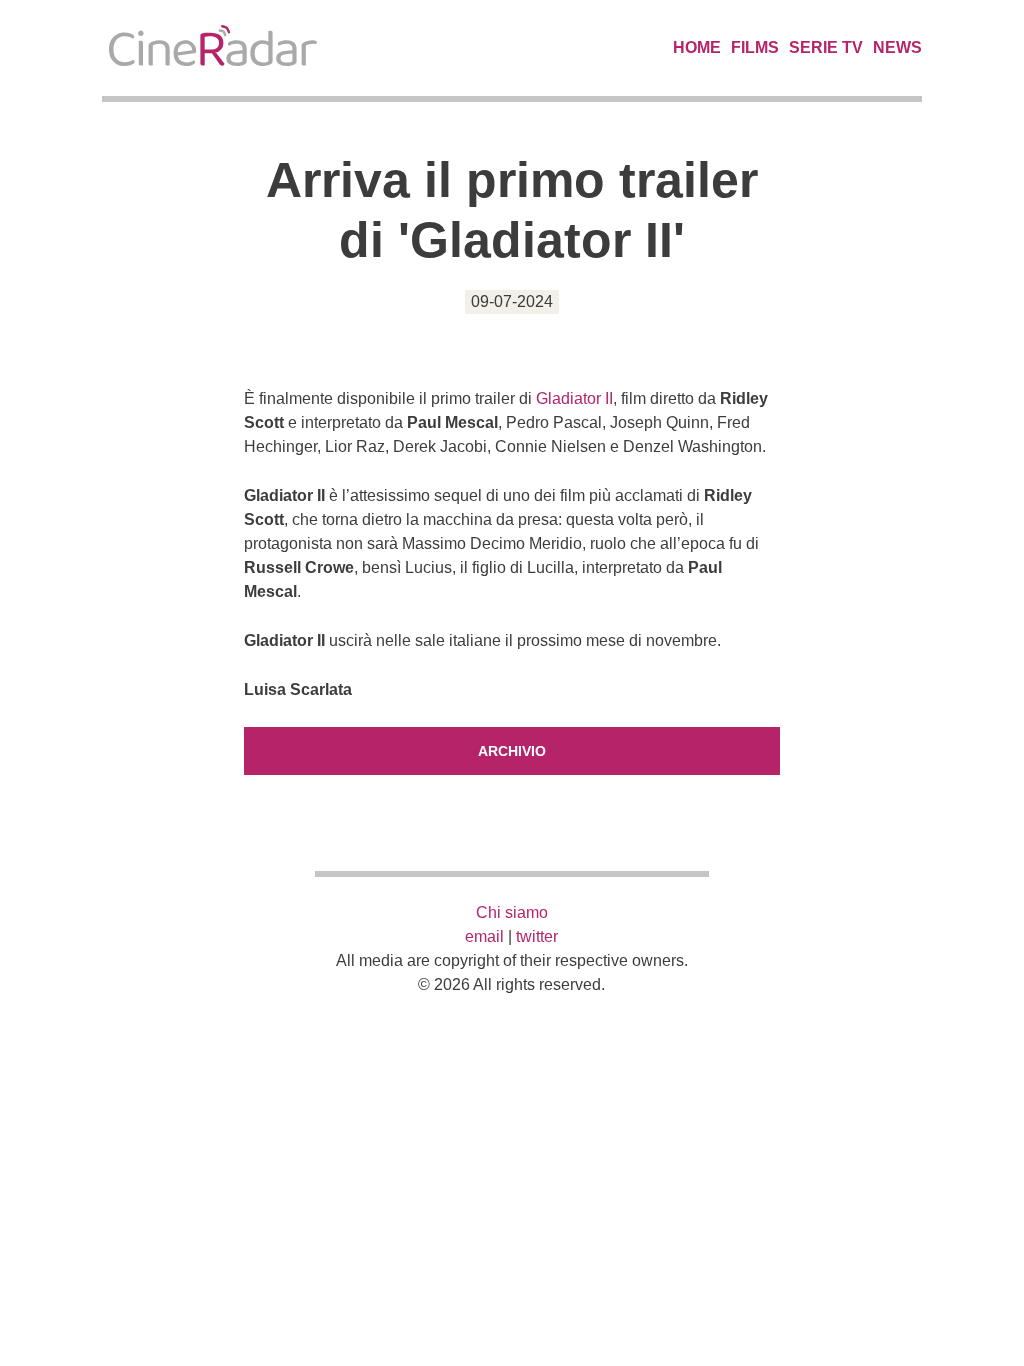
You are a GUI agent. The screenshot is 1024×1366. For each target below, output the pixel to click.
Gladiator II (574, 398)
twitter (537, 936)
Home (697, 47)
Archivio (512, 751)
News (897, 47)
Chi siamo (512, 912)
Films (755, 47)
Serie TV (826, 47)
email (484, 936)
